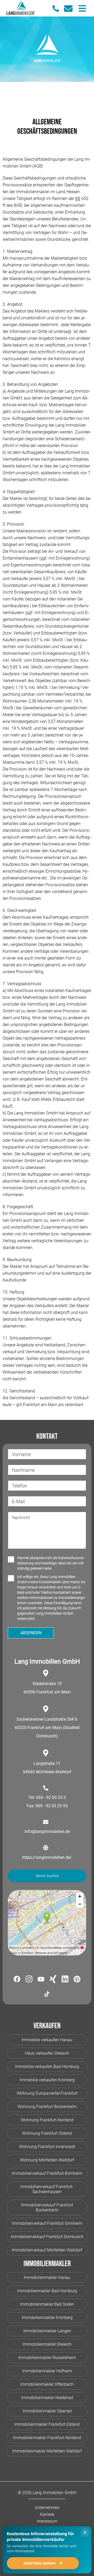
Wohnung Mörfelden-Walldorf (47, 2160)
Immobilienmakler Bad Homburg (47, 2291)
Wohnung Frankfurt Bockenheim (47, 2107)
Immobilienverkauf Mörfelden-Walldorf (47, 2250)
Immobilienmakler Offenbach (47, 2384)
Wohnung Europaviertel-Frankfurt (47, 2093)
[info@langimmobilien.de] (70, 9)
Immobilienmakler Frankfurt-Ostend (47, 2424)
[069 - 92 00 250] (58, 9)
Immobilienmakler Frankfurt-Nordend (47, 2438)
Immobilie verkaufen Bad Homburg (47, 2067)
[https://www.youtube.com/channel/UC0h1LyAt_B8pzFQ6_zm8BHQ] (41, 1980)
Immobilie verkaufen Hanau (47, 2040)
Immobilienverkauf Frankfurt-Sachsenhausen (47, 2189)
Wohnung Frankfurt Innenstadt (47, 2147)
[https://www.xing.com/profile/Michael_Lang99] (53, 1980)
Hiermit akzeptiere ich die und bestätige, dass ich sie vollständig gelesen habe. (51, 1563)
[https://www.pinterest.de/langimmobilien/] (77, 1980)
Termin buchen (47, 1876)
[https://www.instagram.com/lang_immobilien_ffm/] (29, 1980)
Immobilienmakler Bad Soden (47, 2304)
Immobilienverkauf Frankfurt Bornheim (47, 2173)
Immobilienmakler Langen (47, 2331)
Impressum (47, 2521)
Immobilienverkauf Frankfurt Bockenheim (47, 2207)
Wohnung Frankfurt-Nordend (47, 2120)
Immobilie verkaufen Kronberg (47, 2080)
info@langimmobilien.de (47, 1831)
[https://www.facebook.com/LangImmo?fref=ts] (17, 1980)
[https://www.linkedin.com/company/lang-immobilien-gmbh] (65, 1980)
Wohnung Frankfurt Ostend (47, 2133)
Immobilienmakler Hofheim (47, 2371)
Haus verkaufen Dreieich (47, 2053)
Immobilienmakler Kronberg (47, 2318)
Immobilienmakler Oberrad (47, 2411)
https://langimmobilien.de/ (47, 1857)
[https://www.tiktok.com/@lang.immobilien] (47, 1995)
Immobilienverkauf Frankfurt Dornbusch (47, 2237)
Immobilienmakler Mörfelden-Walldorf (47, 2451)
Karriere (47, 2514)
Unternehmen (47, 2508)
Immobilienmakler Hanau (47, 2277)
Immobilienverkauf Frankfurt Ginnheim (47, 2223)
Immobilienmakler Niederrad (47, 2398)
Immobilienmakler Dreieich (47, 2344)
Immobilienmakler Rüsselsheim (47, 2358)
